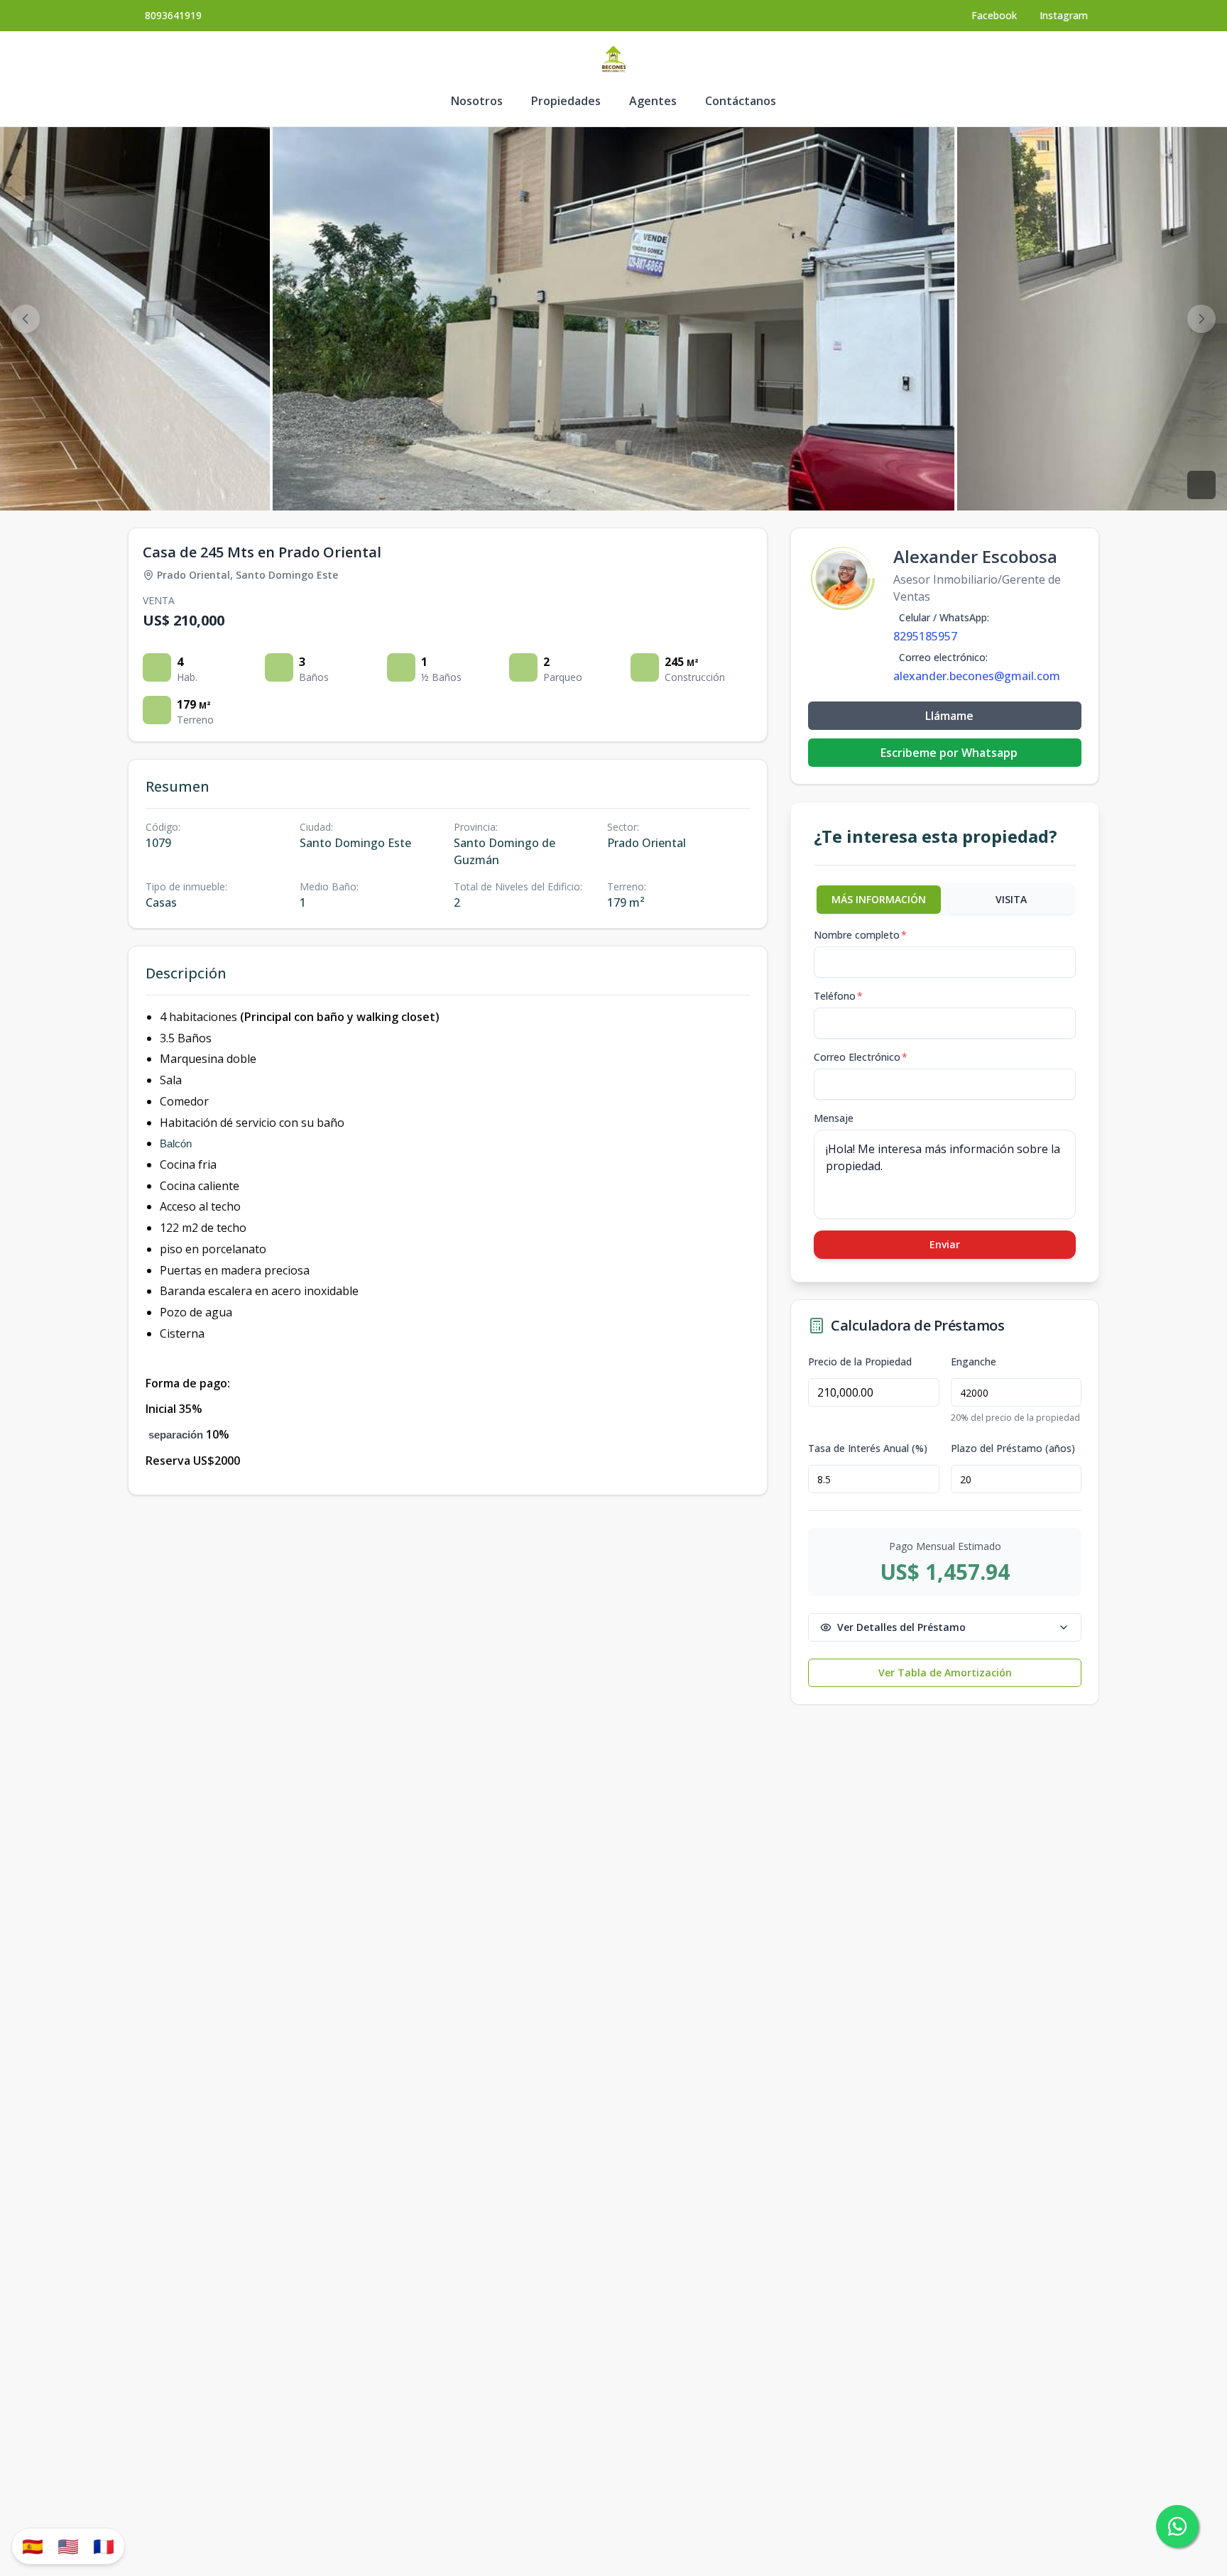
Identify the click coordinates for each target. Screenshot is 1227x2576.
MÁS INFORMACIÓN (879, 899)
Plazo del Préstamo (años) (1013, 1448)
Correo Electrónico (861, 1057)
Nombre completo (860, 935)
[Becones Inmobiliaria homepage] (613, 60)
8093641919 (173, 15)
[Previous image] (26, 319)
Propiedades (566, 101)
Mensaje (834, 1118)
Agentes (653, 101)
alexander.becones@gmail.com (977, 676)
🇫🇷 (104, 2546)
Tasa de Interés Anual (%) (868, 1448)
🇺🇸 (68, 2546)
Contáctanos (741, 101)
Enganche (974, 1362)
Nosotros (477, 101)
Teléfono (838, 996)
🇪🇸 (33, 2546)
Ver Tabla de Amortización (945, 1672)
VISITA (1011, 899)
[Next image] (1201, 319)
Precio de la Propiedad (860, 1362)
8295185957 (925, 636)
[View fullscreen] (1201, 485)
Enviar (945, 1244)
